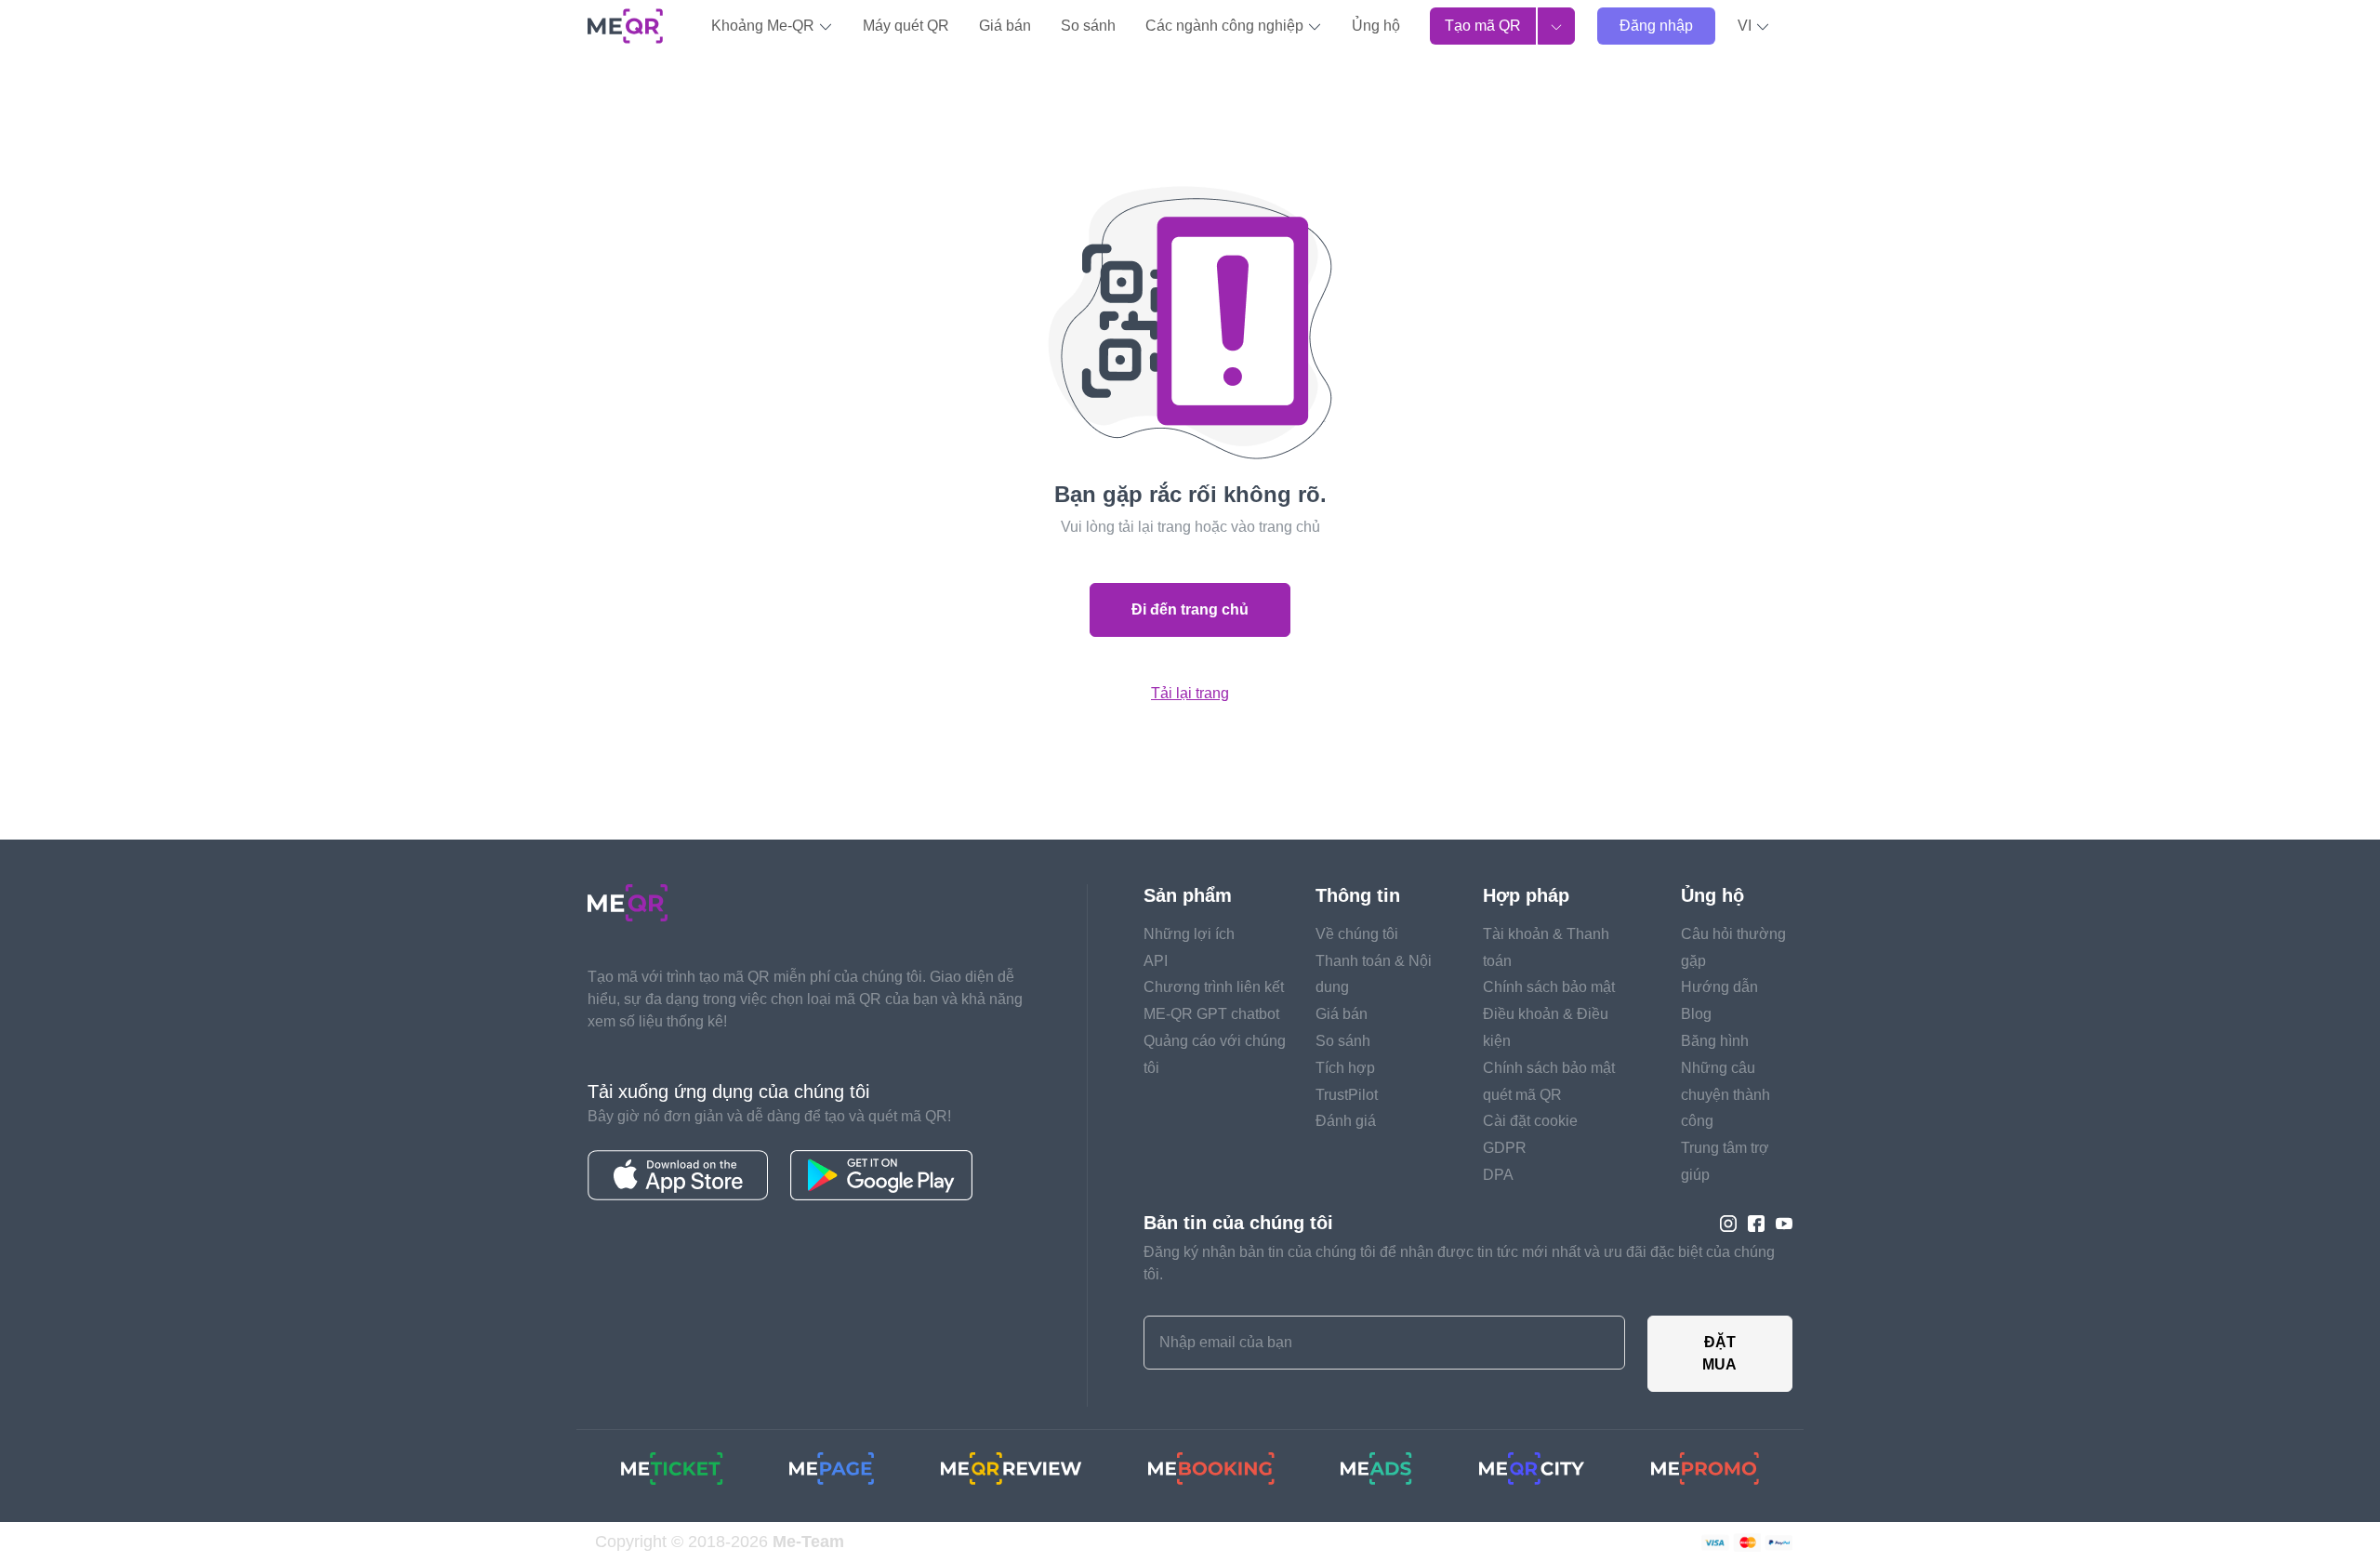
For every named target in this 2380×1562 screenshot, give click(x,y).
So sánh (1088, 26)
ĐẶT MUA (1719, 1353)
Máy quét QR (906, 26)
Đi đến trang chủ (1190, 609)
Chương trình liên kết (1214, 987)
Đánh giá (1346, 1121)
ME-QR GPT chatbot (1211, 1014)
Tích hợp (1345, 1068)
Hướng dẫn (1719, 987)
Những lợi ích (1189, 934)
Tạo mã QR (1483, 26)
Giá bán (1005, 26)
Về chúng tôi (1357, 934)
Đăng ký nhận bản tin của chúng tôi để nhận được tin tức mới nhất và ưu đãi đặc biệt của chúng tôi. (1459, 1263)
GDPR (1505, 1148)
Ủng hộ (1376, 26)
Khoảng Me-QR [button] (765, 26)
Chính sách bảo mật (1549, 987)
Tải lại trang (1190, 693)
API (1156, 961)
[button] (1754, 26)
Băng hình (1715, 1041)
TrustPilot (1347, 1095)
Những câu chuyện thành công (1725, 1095)
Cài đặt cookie (1530, 1121)
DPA (1498, 1175)
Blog (1696, 1014)
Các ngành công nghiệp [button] (1226, 26)
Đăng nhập (1656, 26)
